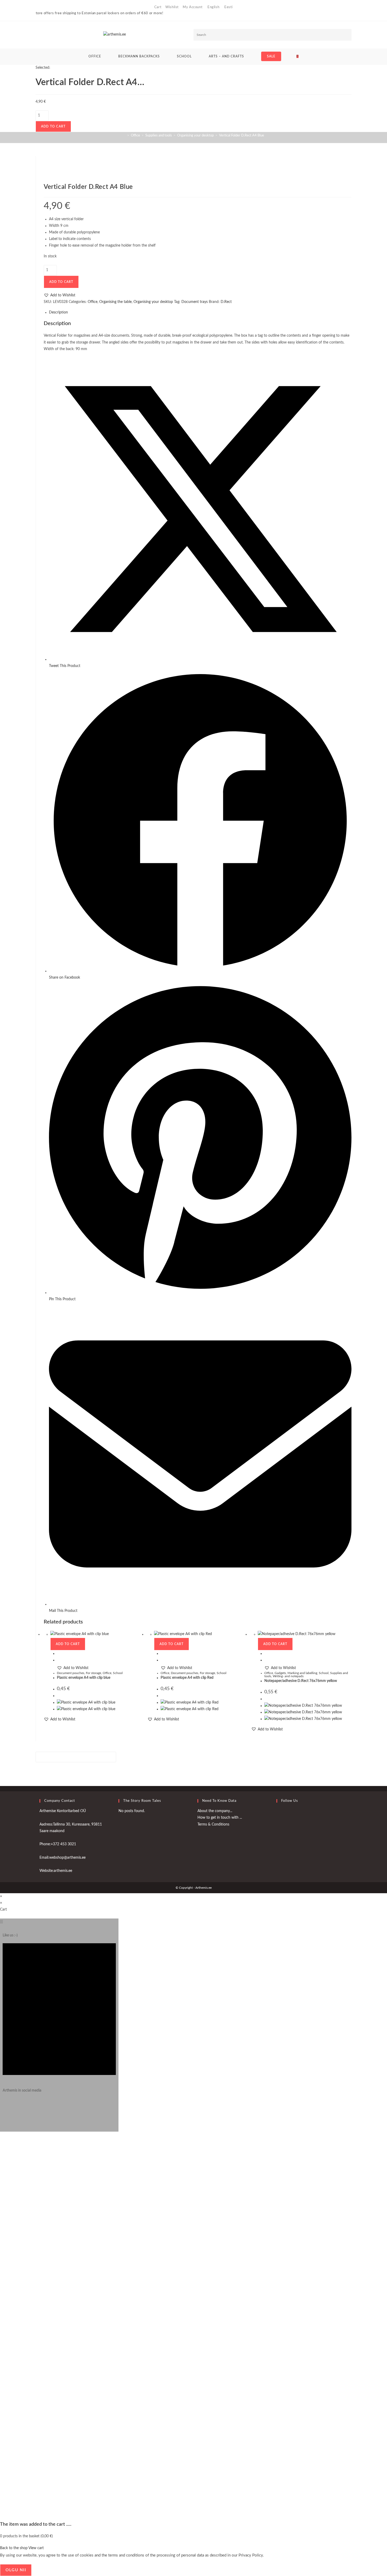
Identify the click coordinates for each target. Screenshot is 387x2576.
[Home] (124, 136)
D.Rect (226, 302)
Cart (158, 7)
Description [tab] (58, 312)
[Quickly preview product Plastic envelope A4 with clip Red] (162, 1653)
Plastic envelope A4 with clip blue (84, 1678)
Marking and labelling (302, 1673)
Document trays (195, 302)
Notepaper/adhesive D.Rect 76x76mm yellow (301, 1681)
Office (93, 302)
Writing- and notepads (288, 1676)
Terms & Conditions (213, 1824)
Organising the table (115, 302)
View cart (36, 2548)
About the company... (215, 1811)
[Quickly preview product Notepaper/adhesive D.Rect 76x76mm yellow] (266, 1653)
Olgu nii (16, 2570)
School (118, 1673)
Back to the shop (14, 2548)
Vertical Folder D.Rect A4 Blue (242, 136)
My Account (193, 7)
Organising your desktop (153, 302)
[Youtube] (278, 1827)
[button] (59, 295)
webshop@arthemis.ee (67, 1858)
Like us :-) (10, 1935)
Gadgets (280, 1673)
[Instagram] (4, 2108)
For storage (93, 1673)
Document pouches (71, 1673)
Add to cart (53, 126)
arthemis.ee (63, 1871)
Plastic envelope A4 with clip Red (187, 1678)
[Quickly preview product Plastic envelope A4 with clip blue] (58, 1653)
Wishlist (172, 7)
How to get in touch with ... (220, 1818)
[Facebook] (278, 1814)
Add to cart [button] (68, 1644)
